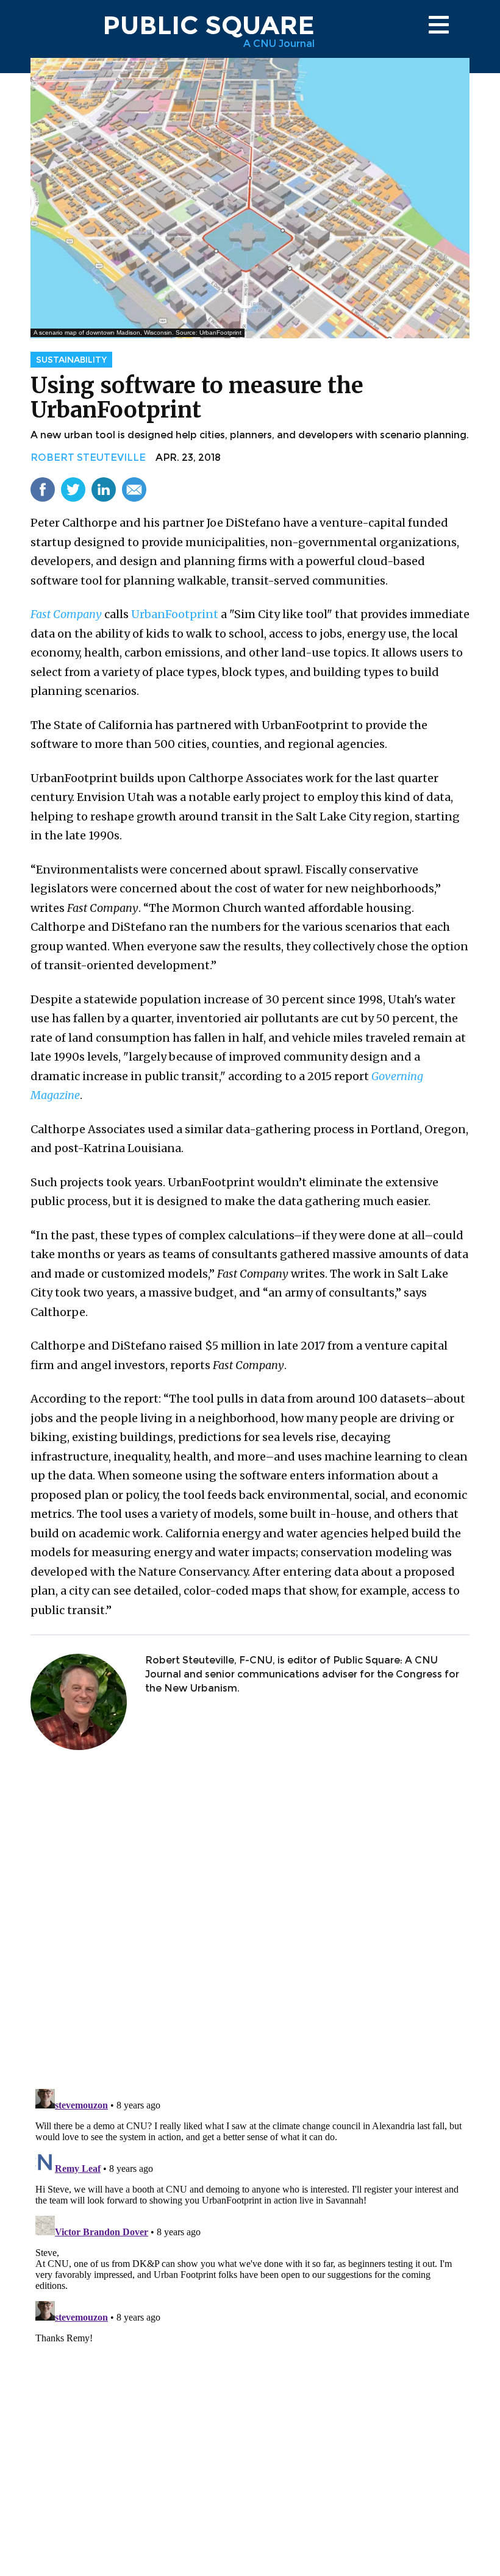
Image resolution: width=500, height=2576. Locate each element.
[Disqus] (250, 1921)
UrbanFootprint (175, 614)
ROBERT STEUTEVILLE (88, 457)
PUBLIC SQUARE (209, 25)
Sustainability (71, 360)
